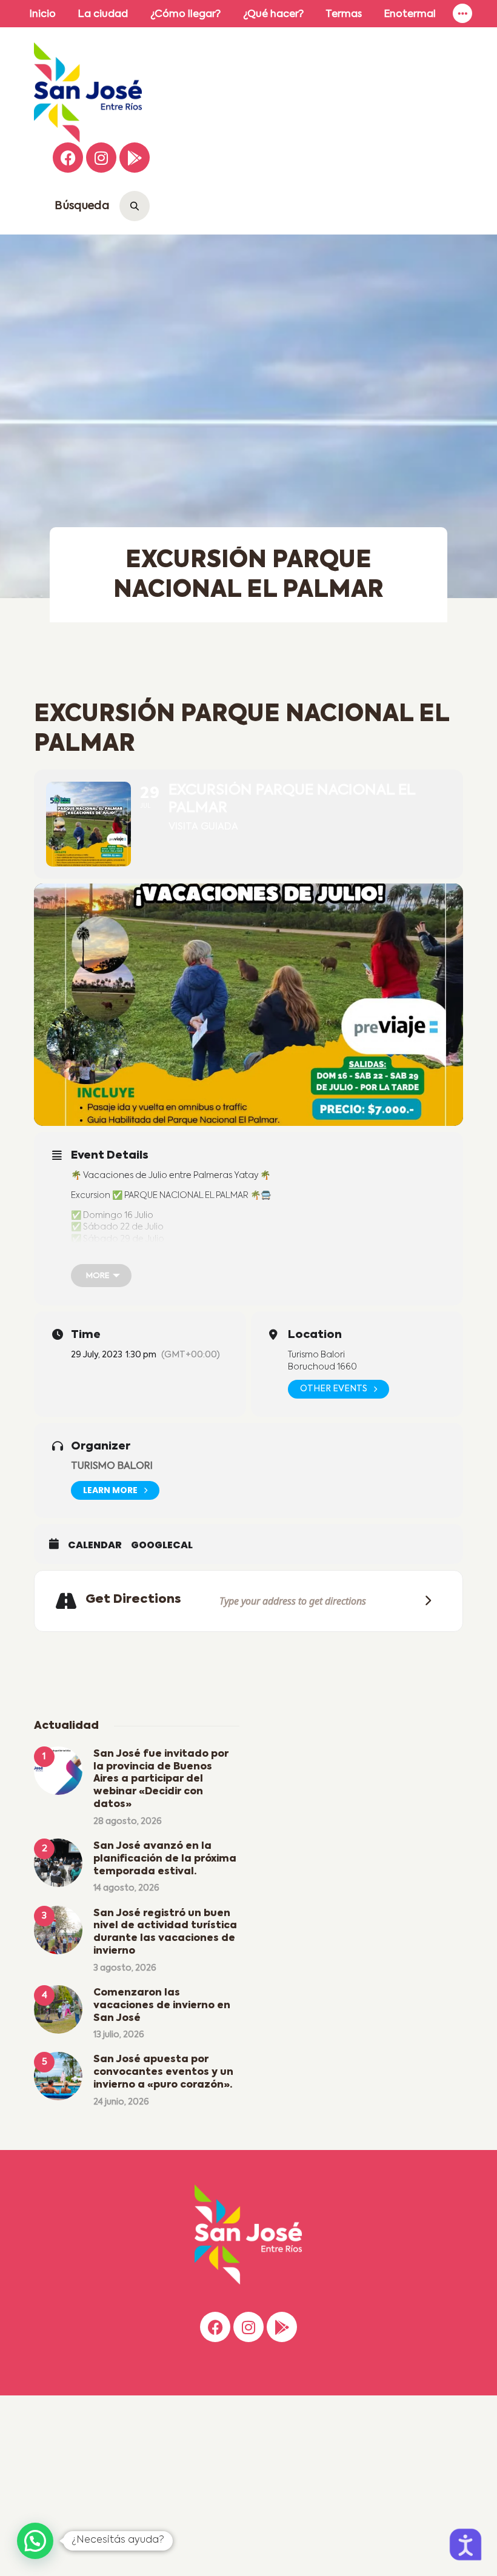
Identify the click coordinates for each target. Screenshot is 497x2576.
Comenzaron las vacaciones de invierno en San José (162, 2006)
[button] (35, 2541)
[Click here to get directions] (424, 1601)
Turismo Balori (112, 1466)
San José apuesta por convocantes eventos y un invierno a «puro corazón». (163, 2072)
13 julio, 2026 (119, 2035)
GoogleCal (162, 1545)
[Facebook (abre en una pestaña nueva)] (68, 158)
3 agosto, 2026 (125, 1968)
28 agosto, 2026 (128, 1822)
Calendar (95, 1545)
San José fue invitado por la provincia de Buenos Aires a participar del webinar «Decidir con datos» (161, 1779)
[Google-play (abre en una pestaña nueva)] (135, 158)
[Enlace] (462, 14)
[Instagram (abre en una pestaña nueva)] (101, 158)
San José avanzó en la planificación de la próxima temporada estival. (165, 1859)
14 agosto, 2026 (126, 1888)
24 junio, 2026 (121, 2102)
